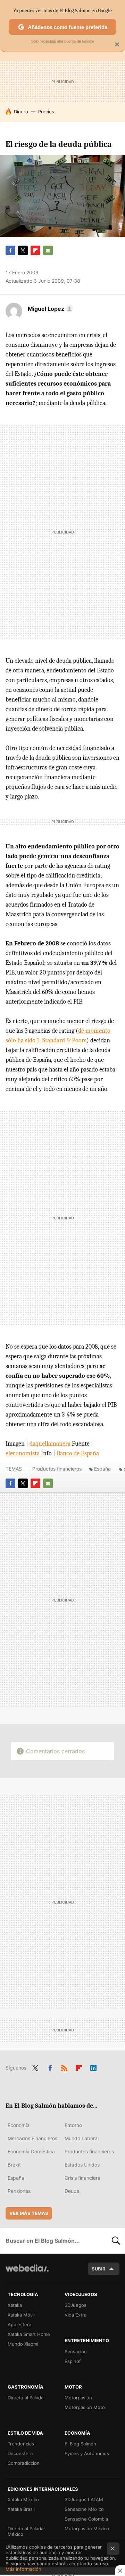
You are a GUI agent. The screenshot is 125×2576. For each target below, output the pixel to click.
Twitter (23, 250)
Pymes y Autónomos (87, 2453)
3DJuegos (76, 2305)
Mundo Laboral (82, 2138)
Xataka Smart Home (29, 2334)
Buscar (116, 2241)
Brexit (14, 2165)
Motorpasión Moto (85, 2407)
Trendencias (21, 2444)
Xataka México (23, 2499)
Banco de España (78, 1453)
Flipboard (35, 250)
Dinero (21, 112)
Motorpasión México (87, 2529)
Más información (23, 2569)
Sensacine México (84, 2509)
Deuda (72, 2191)
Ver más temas (29, 2213)
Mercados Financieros (32, 2138)
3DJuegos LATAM (84, 2499)
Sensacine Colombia (86, 2519)
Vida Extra (76, 2315)
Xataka (15, 2305)
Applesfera (19, 2324)
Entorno (73, 2125)
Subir (99, 2269)
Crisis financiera (82, 2178)
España (102, 1469)
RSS (64, 2067)
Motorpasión (78, 2398)
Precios (46, 112)
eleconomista (23, 1453)
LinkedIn (93, 2067)
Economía (19, 2125)
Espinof (73, 2361)
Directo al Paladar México (26, 2531)
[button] (49, 309)
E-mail (48, 250)
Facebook (10, 250)
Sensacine (76, 2352)
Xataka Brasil (21, 2509)
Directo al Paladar (26, 2398)
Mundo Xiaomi (23, 2344)
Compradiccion (24, 2463)
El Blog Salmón (80, 2444)
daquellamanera (50, 1444)
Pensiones (19, 2191)
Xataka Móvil (21, 2315)
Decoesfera (20, 2453)
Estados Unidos (82, 2165)
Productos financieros (57, 1469)
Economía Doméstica (31, 2151)
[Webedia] (27, 2273)
